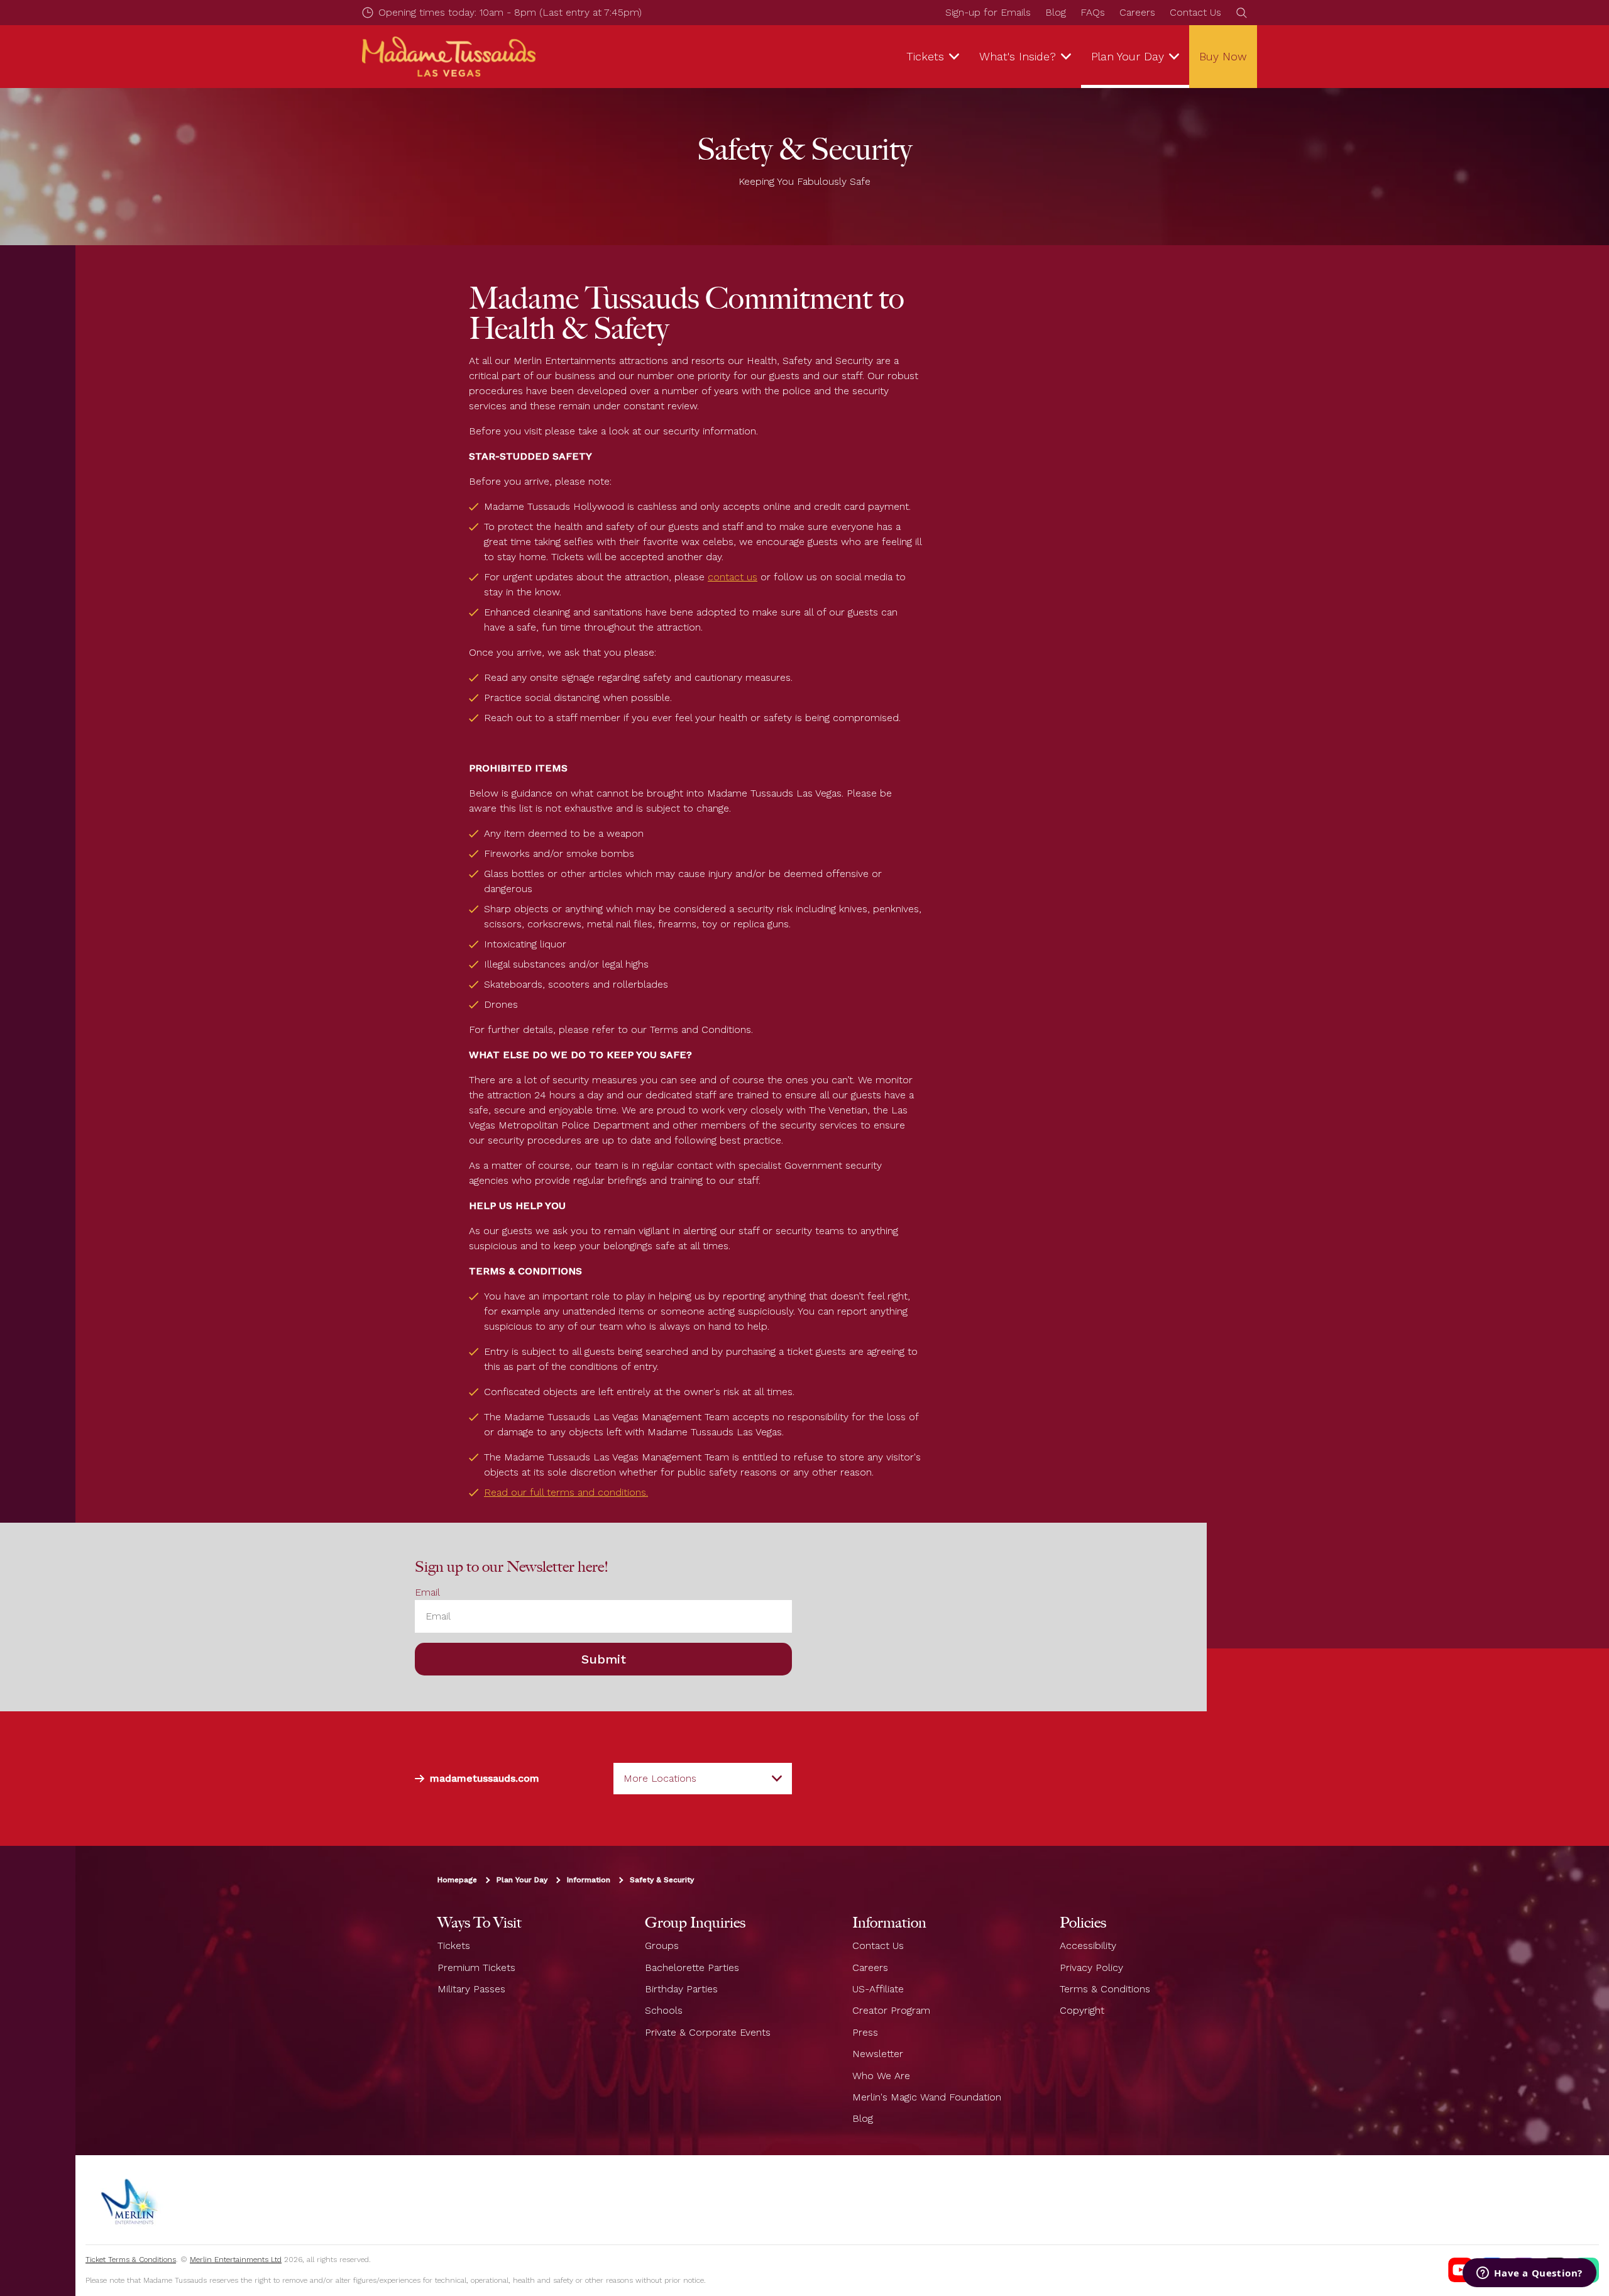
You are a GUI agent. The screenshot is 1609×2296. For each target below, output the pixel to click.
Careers (1137, 12)
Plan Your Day (522, 1880)
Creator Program (891, 2010)
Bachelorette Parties (692, 1968)
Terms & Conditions (1105, 1989)
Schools (664, 2010)
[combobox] (703, 1779)
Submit (604, 1659)
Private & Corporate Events (708, 2032)
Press (865, 2032)
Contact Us (1195, 12)
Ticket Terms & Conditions (131, 2260)
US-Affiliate (878, 1989)
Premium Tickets (476, 1968)
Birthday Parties (681, 1989)
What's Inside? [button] (1018, 56)
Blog (1056, 12)
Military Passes (471, 1989)
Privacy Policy (1091, 1968)
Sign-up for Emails (988, 12)
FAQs (1093, 12)
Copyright (1082, 2010)
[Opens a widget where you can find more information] (1529, 2274)
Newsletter (878, 2054)
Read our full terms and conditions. (566, 1492)
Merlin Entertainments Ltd (236, 2260)
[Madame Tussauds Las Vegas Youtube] (1461, 2270)
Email (427, 1592)
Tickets (454, 1946)
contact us (733, 577)
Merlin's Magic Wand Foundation (927, 2097)
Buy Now (1223, 56)
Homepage (457, 1880)
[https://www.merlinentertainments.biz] (130, 2200)
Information (589, 1880)
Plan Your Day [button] (1128, 56)
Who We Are (881, 2076)
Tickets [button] (925, 56)
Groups (662, 1946)
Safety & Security (662, 1880)
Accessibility (1088, 1946)
